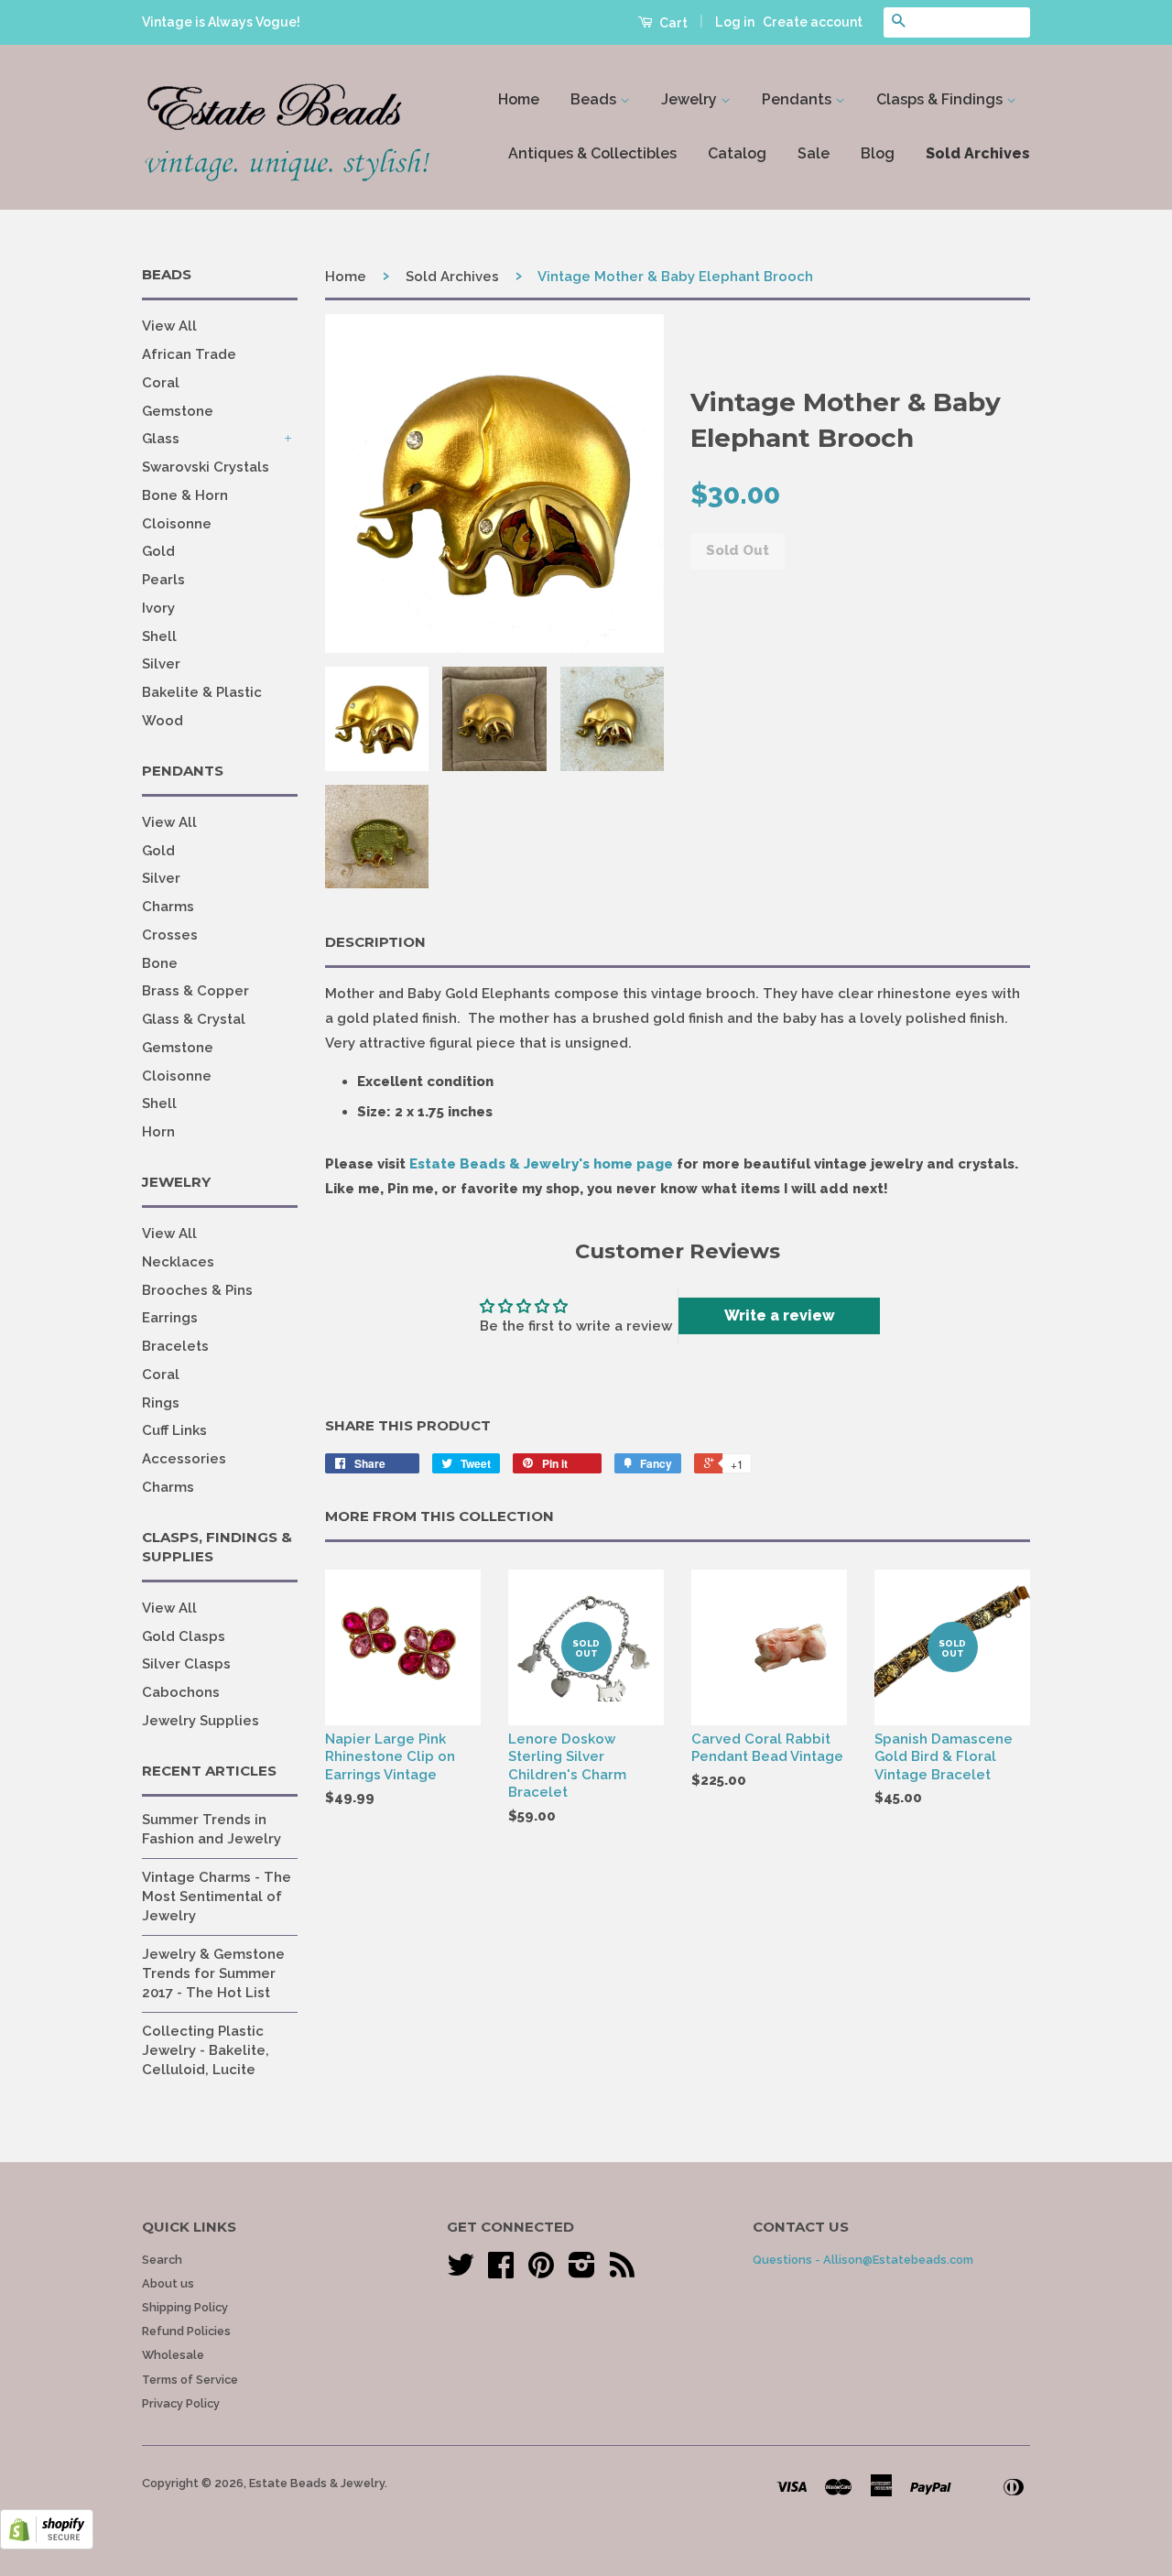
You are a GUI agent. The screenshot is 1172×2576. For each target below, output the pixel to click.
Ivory (158, 608)
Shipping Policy (185, 2307)
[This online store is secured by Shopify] (47, 2545)
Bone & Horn (185, 495)
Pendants (798, 99)
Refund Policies (186, 2331)
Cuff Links (174, 1430)
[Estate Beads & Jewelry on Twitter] (461, 2272)
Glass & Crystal (194, 1019)
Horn (158, 1132)
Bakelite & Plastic (202, 692)
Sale (814, 153)
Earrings (170, 1318)
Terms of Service (190, 2380)
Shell (159, 636)
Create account (813, 22)
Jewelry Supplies (201, 1721)
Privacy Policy (181, 2403)
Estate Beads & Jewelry (317, 2483)
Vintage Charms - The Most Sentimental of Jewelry (217, 1897)
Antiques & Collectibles (592, 153)
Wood (163, 721)
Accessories (184, 1459)
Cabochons (181, 1692)
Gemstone (178, 411)
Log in (735, 22)
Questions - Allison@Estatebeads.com (863, 2260)
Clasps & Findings (941, 99)
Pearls (163, 580)
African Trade (189, 354)
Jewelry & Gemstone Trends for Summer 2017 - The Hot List (213, 1973)
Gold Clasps (184, 1636)
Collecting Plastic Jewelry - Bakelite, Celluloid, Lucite (206, 2050)
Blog (878, 153)
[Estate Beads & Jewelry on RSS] (622, 2272)
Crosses (170, 935)
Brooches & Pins (197, 1290)
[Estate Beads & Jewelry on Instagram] (582, 2272)
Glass (161, 439)
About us (168, 2283)
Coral (161, 383)
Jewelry (691, 99)
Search (162, 2260)
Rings (161, 1403)
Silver (161, 664)
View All (169, 326)
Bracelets (175, 1346)
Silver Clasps (186, 1664)
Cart (672, 23)
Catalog (737, 153)
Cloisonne (177, 524)
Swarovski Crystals (206, 467)
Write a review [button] (780, 1315)
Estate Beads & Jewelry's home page (541, 1164)
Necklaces (178, 1262)
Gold (158, 551)
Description (375, 942)
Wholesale (173, 2355)
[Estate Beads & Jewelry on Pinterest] (541, 2272)
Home (519, 99)
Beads (595, 99)
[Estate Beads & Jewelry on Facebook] (501, 2272)
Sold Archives (978, 153)
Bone (160, 963)
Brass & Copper (195, 991)
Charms (168, 907)
